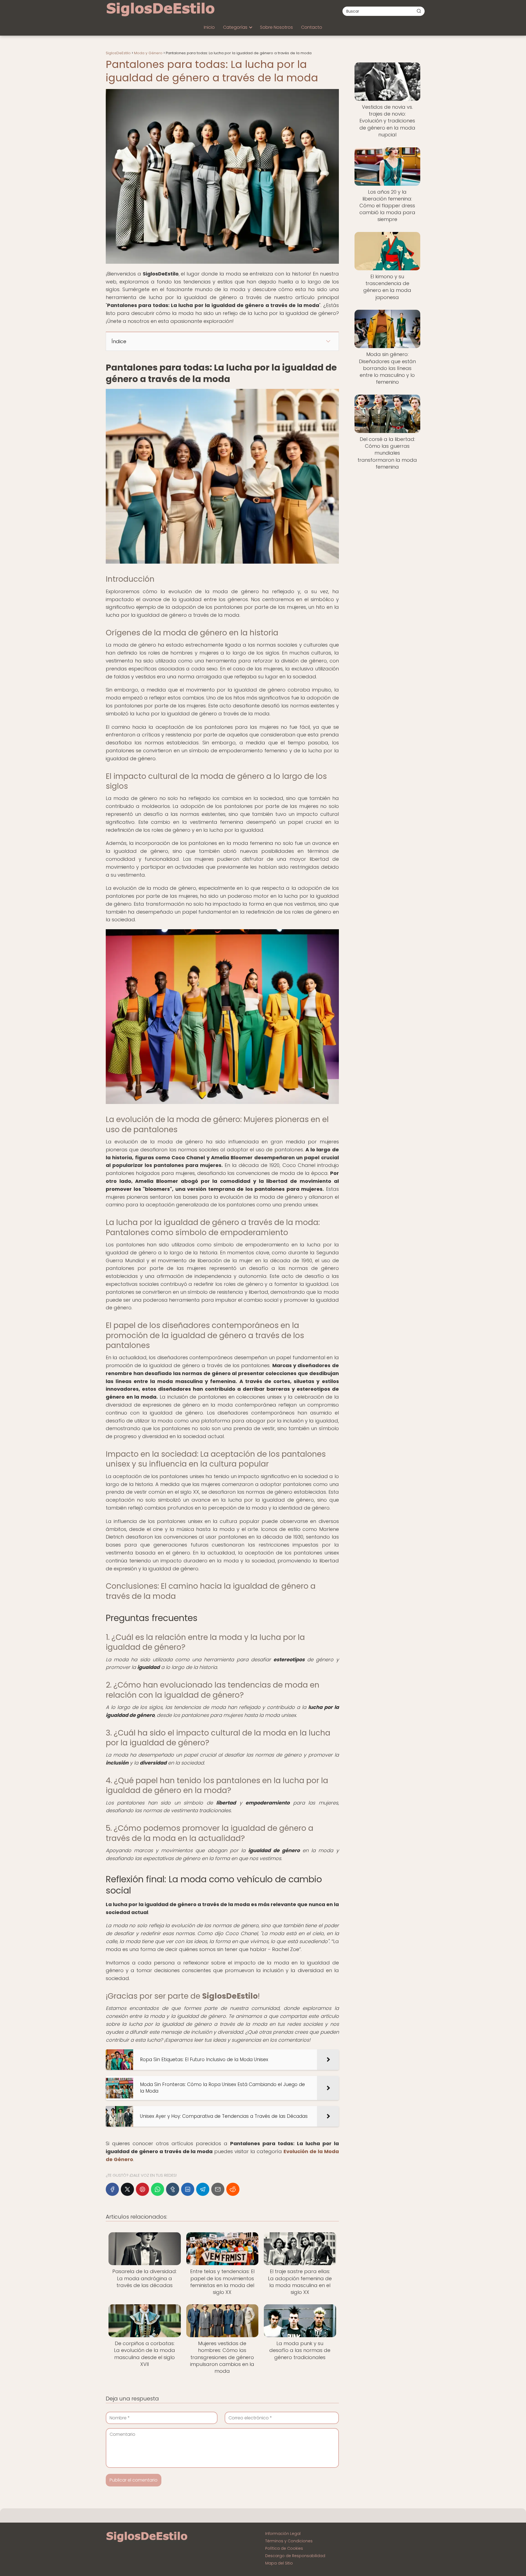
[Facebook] (112, 2189)
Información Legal (283, 2534)
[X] (127, 2189)
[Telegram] (203, 2189)
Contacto (312, 27)
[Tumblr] (173, 2189)
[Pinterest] (142, 2189)
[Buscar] (419, 11)
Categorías (235, 27)
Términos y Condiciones (289, 2541)
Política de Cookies (284, 2548)
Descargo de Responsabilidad (295, 2556)
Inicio (209, 27)
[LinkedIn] (188, 2189)
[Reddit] (233, 2189)
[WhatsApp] (158, 2189)
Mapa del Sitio (279, 2563)
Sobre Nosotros (276, 27)
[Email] (218, 2189)
